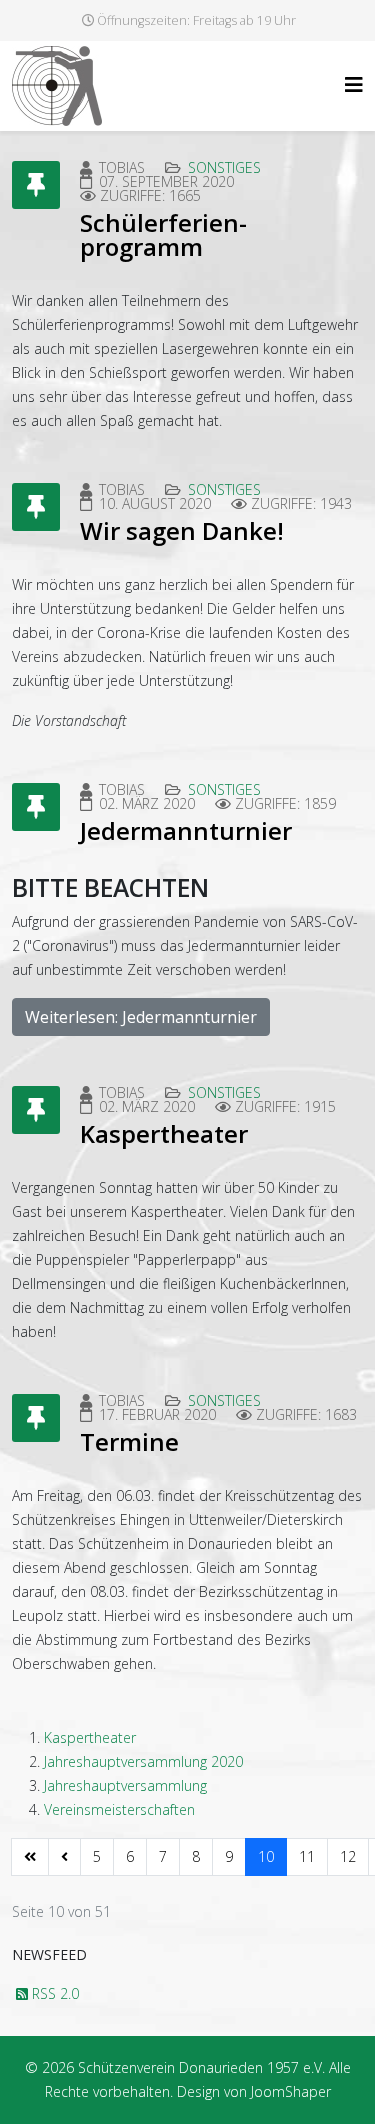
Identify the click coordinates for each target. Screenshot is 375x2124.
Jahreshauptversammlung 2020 (143, 1761)
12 (348, 1856)
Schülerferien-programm (163, 234)
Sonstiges (224, 167)
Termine (129, 1441)
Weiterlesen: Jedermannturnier (141, 1017)
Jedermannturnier (186, 830)
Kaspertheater (164, 1133)
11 (307, 1856)
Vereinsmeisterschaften (119, 1809)
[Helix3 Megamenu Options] (354, 84)
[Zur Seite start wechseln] (30, 1857)
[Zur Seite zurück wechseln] (64, 1857)
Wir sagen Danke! (182, 530)
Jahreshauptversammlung (125, 1785)
